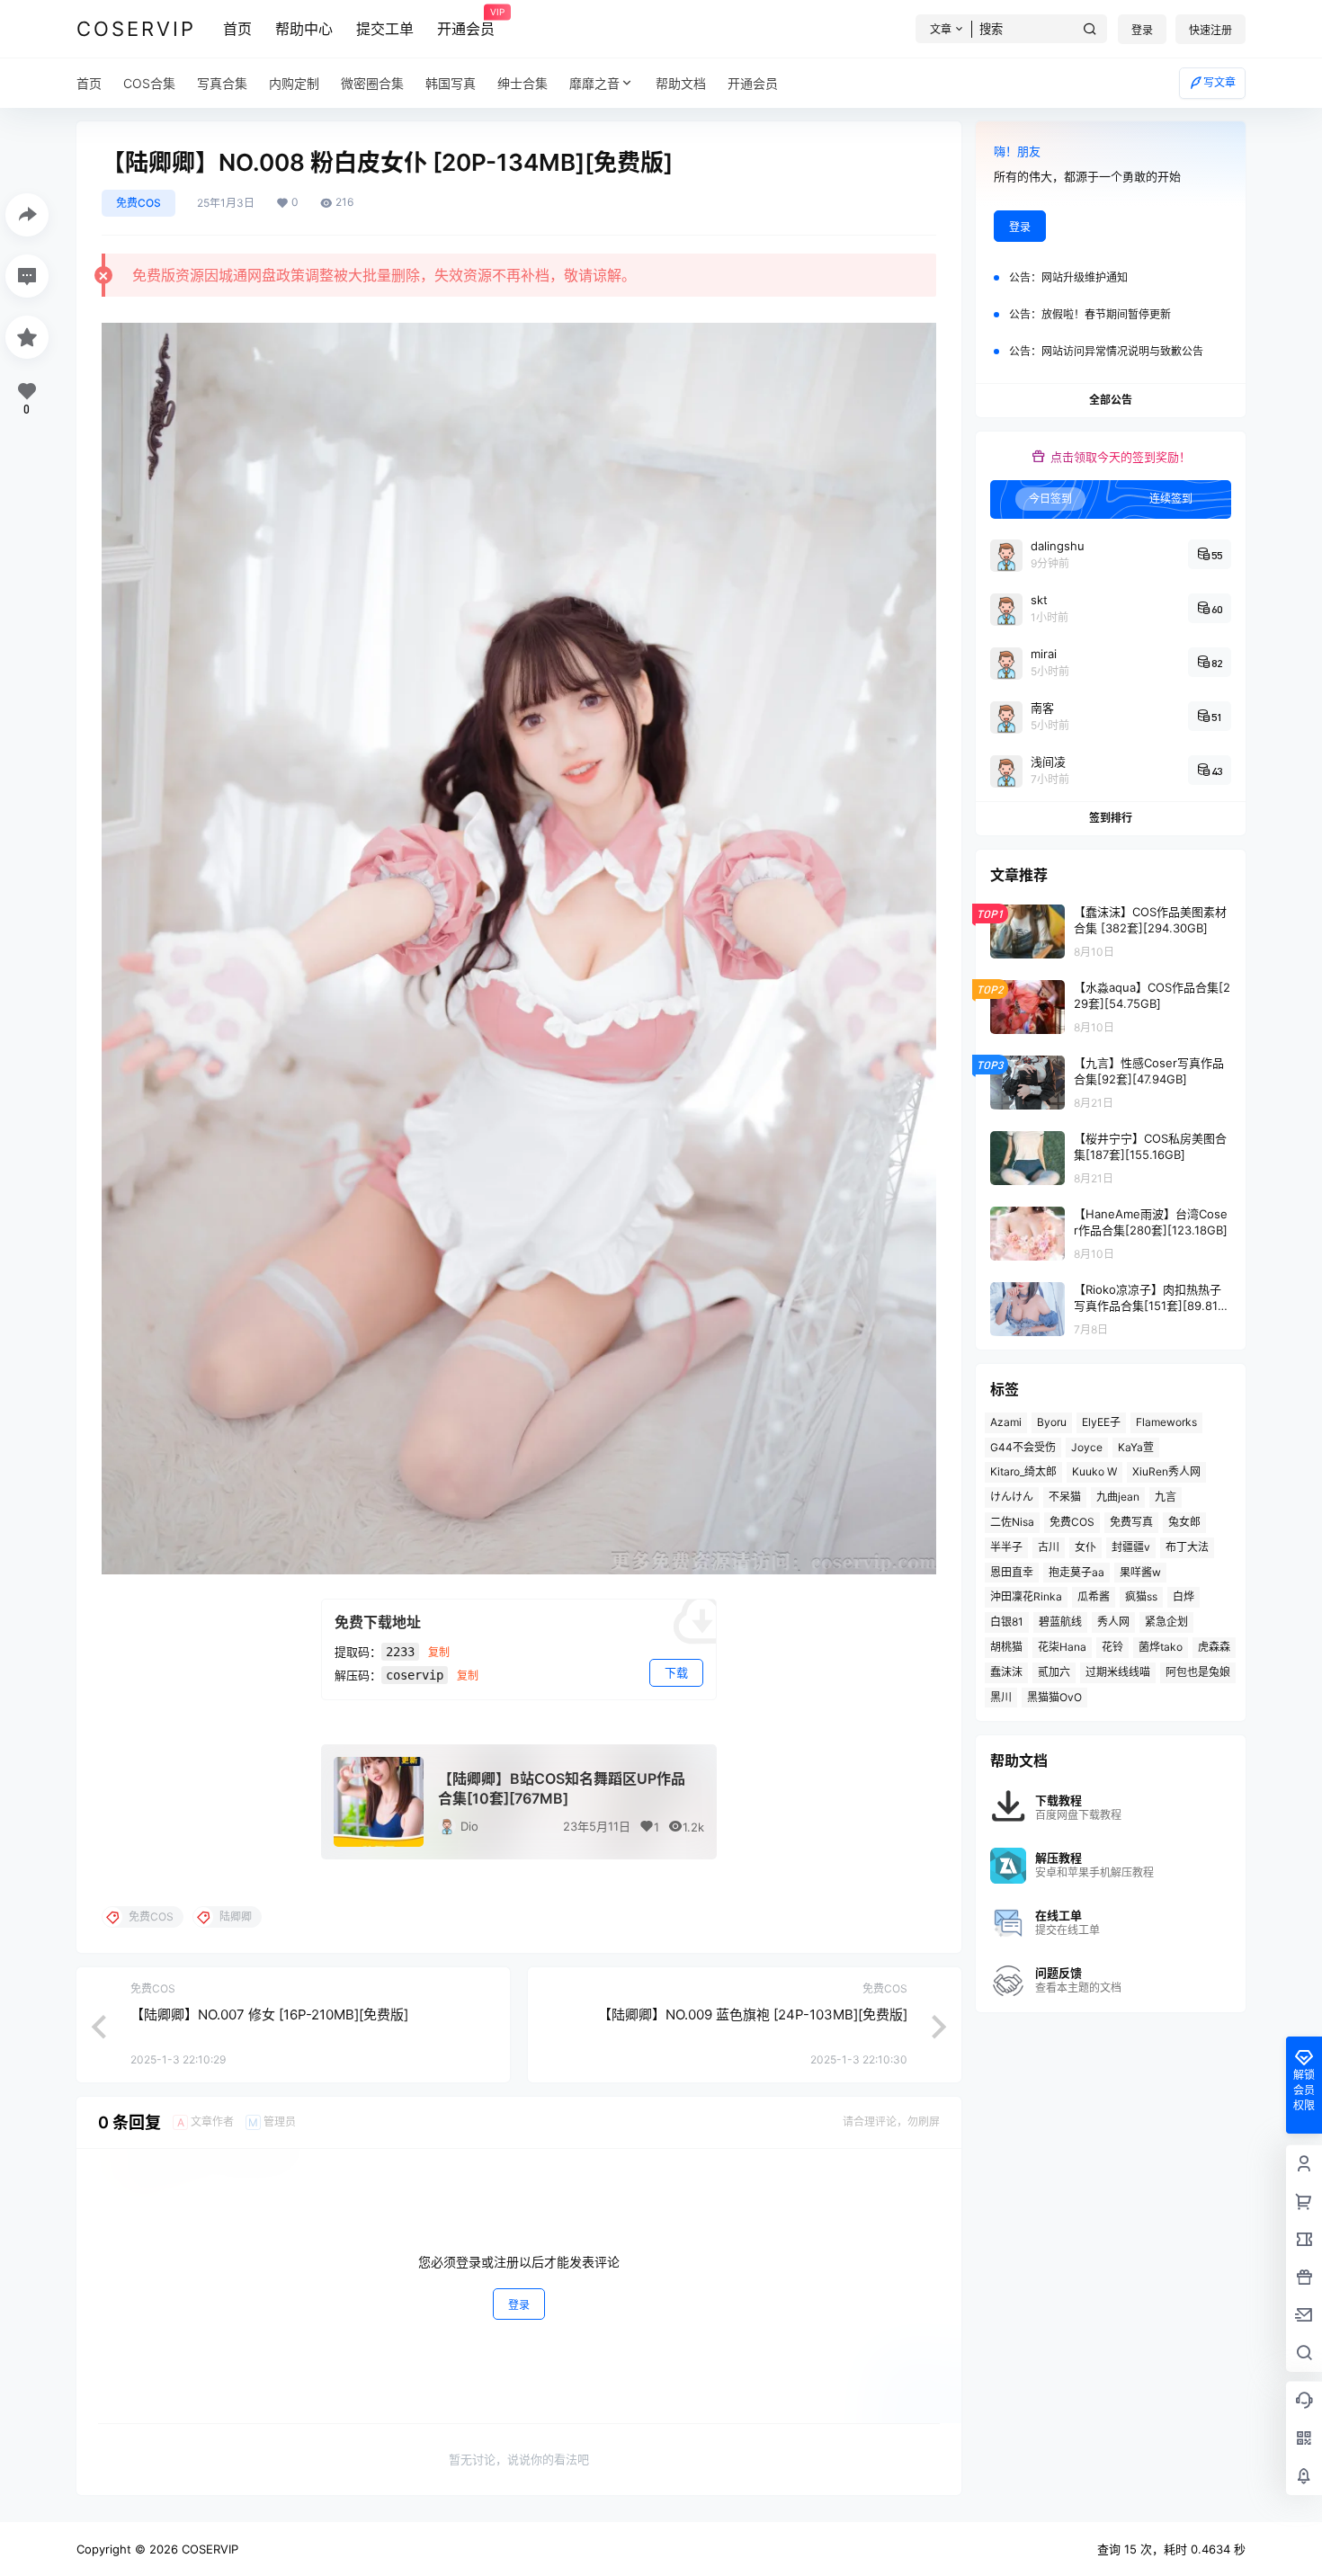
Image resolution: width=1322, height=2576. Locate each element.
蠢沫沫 (1006, 1672)
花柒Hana (1062, 1647)
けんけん (1012, 1497)
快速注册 (1210, 30)
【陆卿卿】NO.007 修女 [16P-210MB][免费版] (269, 2014)
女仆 (1085, 1547)
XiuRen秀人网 (1166, 1471)
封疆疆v (1131, 1547)
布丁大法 (1187, 1547)
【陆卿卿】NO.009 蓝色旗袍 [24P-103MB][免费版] (753, 2014)
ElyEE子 (1101, 1422)
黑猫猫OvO (1054, 1697)
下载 (676, 1672)
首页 (237, 29)
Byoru (1052, 1422)
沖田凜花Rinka (1026, 1596)
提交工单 (385, 29)
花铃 (1112, 1647)
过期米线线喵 (1118, 1672)
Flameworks (1166, 1422)
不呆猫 (1065, 1497)
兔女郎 (1184, 1522)
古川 (1049, 1547)
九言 (1166, 1497)
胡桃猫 (1006, 1647)
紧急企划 (1166, 1622)
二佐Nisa (1012, 1522)
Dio (469, 1826)
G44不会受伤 (1023, 1447)
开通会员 (466, 22)
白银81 (1007, 1622)
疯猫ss (1141, 1596)
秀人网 (1113, 1622)
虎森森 (1214, 1647)
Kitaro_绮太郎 (1023, 1471)
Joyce (1087, 1447)
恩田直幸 (1012, 1572)
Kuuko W (1094, 1471)
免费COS (138, 203)
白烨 (1184, 1596)
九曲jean (1118, 1497)
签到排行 (1111, 818)
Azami (1006, 1422)
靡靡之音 (594, 83)
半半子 (1006, 1547)
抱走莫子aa (1076, 1572)
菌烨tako (1161, 1647)
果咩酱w (1140, 1572)
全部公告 (1111, 400)
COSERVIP (208, 2549)
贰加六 (1054, 1672)
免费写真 (1131, 1522)
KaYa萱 (1136, 1447)
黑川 (1001, 1697)
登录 (1142, 30)
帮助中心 (304, 29)
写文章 (1219, 82)
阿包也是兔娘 (1198, 1672)
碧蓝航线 (1060, 1622)
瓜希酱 (1094, 1596)
